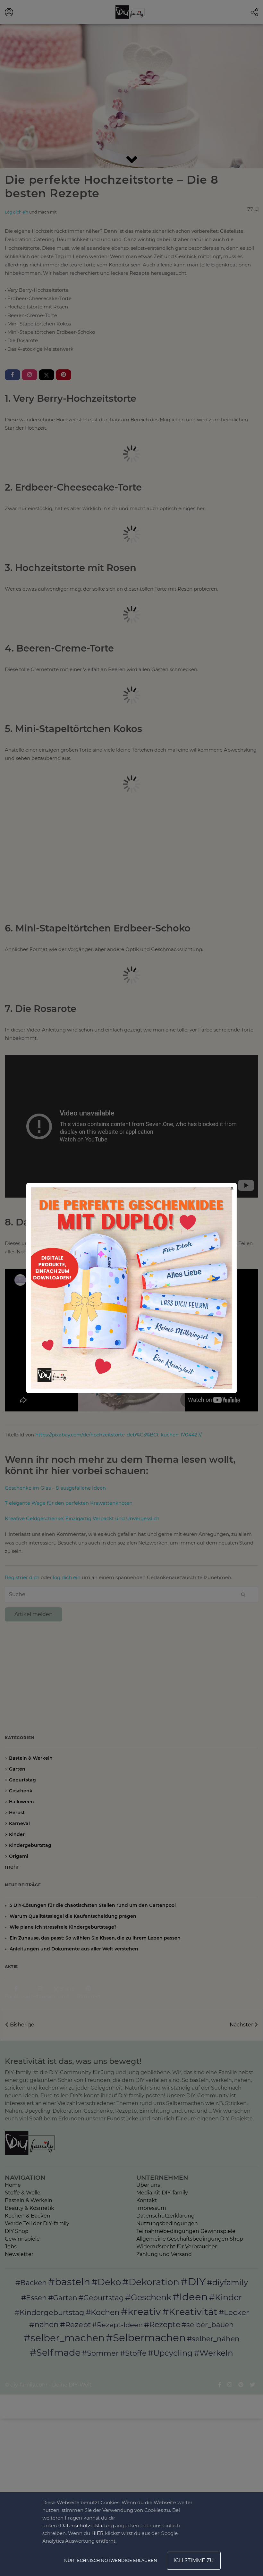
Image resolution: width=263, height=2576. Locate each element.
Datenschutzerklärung (87, 2525)
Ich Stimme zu (194, 2560)
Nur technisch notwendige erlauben (111, 2560)
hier (98, 2533)
